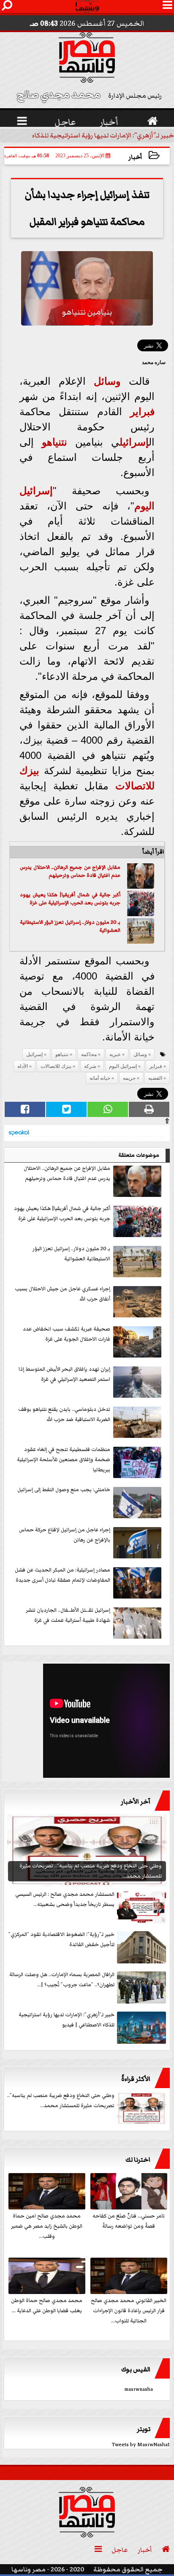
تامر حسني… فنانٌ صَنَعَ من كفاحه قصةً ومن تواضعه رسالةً (129, 2221)
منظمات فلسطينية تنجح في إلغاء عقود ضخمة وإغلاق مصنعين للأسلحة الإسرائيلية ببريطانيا (64, 1460)
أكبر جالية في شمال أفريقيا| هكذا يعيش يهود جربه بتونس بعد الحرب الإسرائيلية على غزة (70, 899)
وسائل (107, 381)
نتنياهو (54, 442)
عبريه (115, 1054)
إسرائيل (134, 442)
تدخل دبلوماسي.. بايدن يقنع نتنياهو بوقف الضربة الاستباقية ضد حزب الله (64, 1414)
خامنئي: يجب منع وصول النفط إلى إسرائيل (64, 1490)
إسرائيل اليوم (123, 1066)
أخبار (135, 157)
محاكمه (89, 1054)
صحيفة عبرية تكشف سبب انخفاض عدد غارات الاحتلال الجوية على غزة (67, 1334)
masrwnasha (139, 2389)
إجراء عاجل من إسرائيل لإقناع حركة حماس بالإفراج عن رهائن (65, 1535)
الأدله (23, 1066)
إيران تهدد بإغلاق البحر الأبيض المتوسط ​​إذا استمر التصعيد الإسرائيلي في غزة (64, 1374)
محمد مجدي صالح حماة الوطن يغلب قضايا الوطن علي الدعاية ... (47, 2306)
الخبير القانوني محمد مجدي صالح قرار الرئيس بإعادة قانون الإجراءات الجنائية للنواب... (129, 2311)
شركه (90, 1066)
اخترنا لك (138, 2160)
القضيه (155, 1078)
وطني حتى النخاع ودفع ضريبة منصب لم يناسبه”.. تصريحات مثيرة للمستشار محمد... (61, 2101)
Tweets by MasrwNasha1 (141, 2445)
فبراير (142, 412)
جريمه (129, 1078)
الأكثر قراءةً (136, 2079)
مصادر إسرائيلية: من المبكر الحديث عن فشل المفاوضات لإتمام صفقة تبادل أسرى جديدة (63, 1575)
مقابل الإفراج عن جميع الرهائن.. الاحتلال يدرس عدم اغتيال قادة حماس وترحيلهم (70, 872)
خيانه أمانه (100, 1078)
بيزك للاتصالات (56, 1066)
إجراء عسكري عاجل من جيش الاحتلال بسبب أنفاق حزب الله (63, 1294)
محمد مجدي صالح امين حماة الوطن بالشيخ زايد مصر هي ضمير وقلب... (47, 2226)
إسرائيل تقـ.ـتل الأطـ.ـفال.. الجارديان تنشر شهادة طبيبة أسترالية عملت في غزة (68, 1615)
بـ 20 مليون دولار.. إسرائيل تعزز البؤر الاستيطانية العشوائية (70, 927)
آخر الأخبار (136, 1801)
